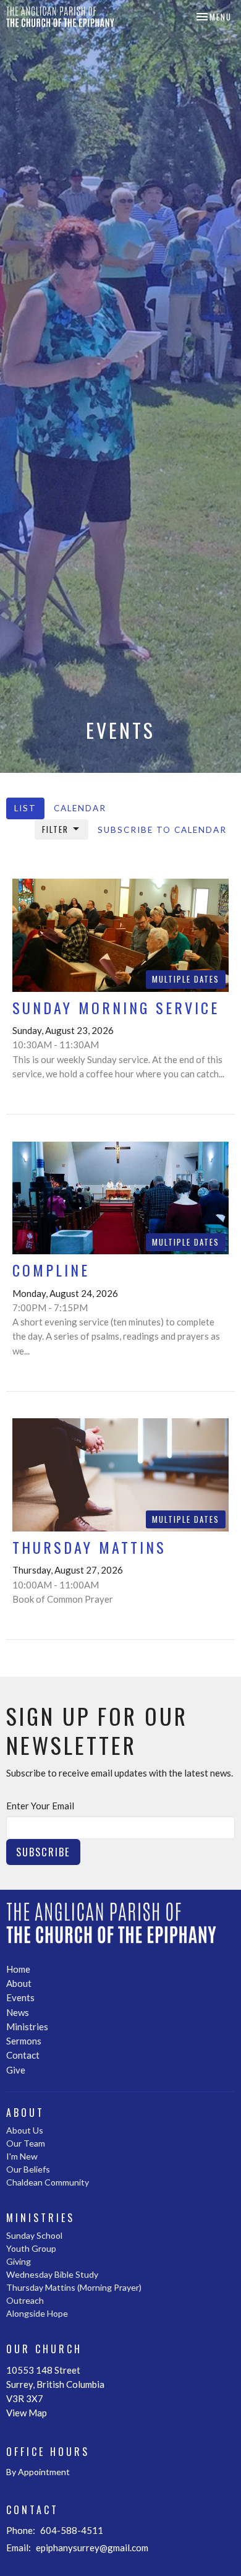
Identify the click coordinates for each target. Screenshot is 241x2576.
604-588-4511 (72, 2530)
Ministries (27, 2027)
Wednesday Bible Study (52, 2274)
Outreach (25, 2300)
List (25, 808)
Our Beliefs (28, 2169)
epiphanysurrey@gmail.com (92, 2548)
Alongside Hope (37, 2313)
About (19, 1983)
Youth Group (31, 2248)
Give (16, 2070)
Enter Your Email (40, 1806)
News (18, 2012)
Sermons (24, 2041)
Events (20, 1997)
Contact (23, 2055)
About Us (25, 2130)
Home (18, 1969)
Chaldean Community (48, 2182)
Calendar (80, 808)
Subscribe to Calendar (162, 830)
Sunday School (34, 2235)
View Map (27, 2413)
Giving (19, 2261)
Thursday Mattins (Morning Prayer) (74, 2287)
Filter (55, 829)
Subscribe (43, 1852)
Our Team (26, 2143)
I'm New (22, 2156)
